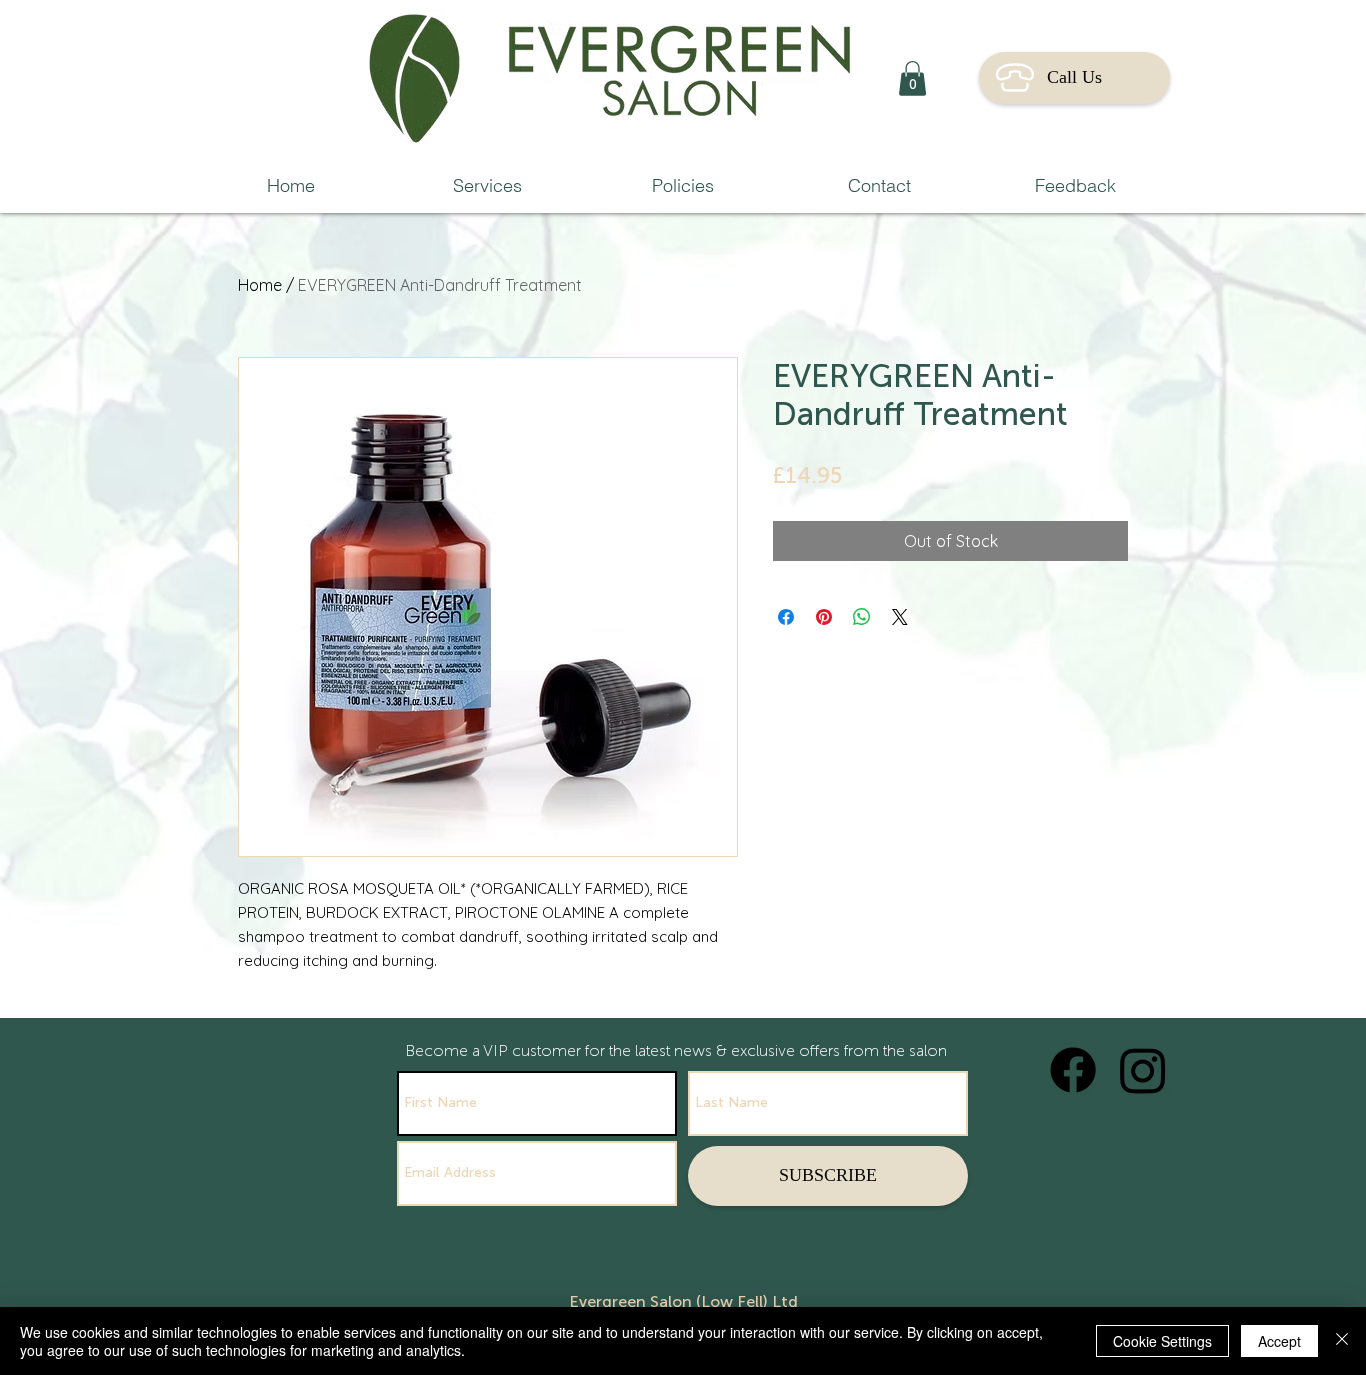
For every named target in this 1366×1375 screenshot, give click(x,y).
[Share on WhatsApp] (862, 617)
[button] (912, 78)
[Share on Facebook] (786, 617)
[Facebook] (1073, 1070)
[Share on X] (900, 617)
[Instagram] (1143, 1070)
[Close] (1342, 1341)
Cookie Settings (1162, 1341)
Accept (1279, 1341)
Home (260, 285)
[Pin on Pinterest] (824, 617)
